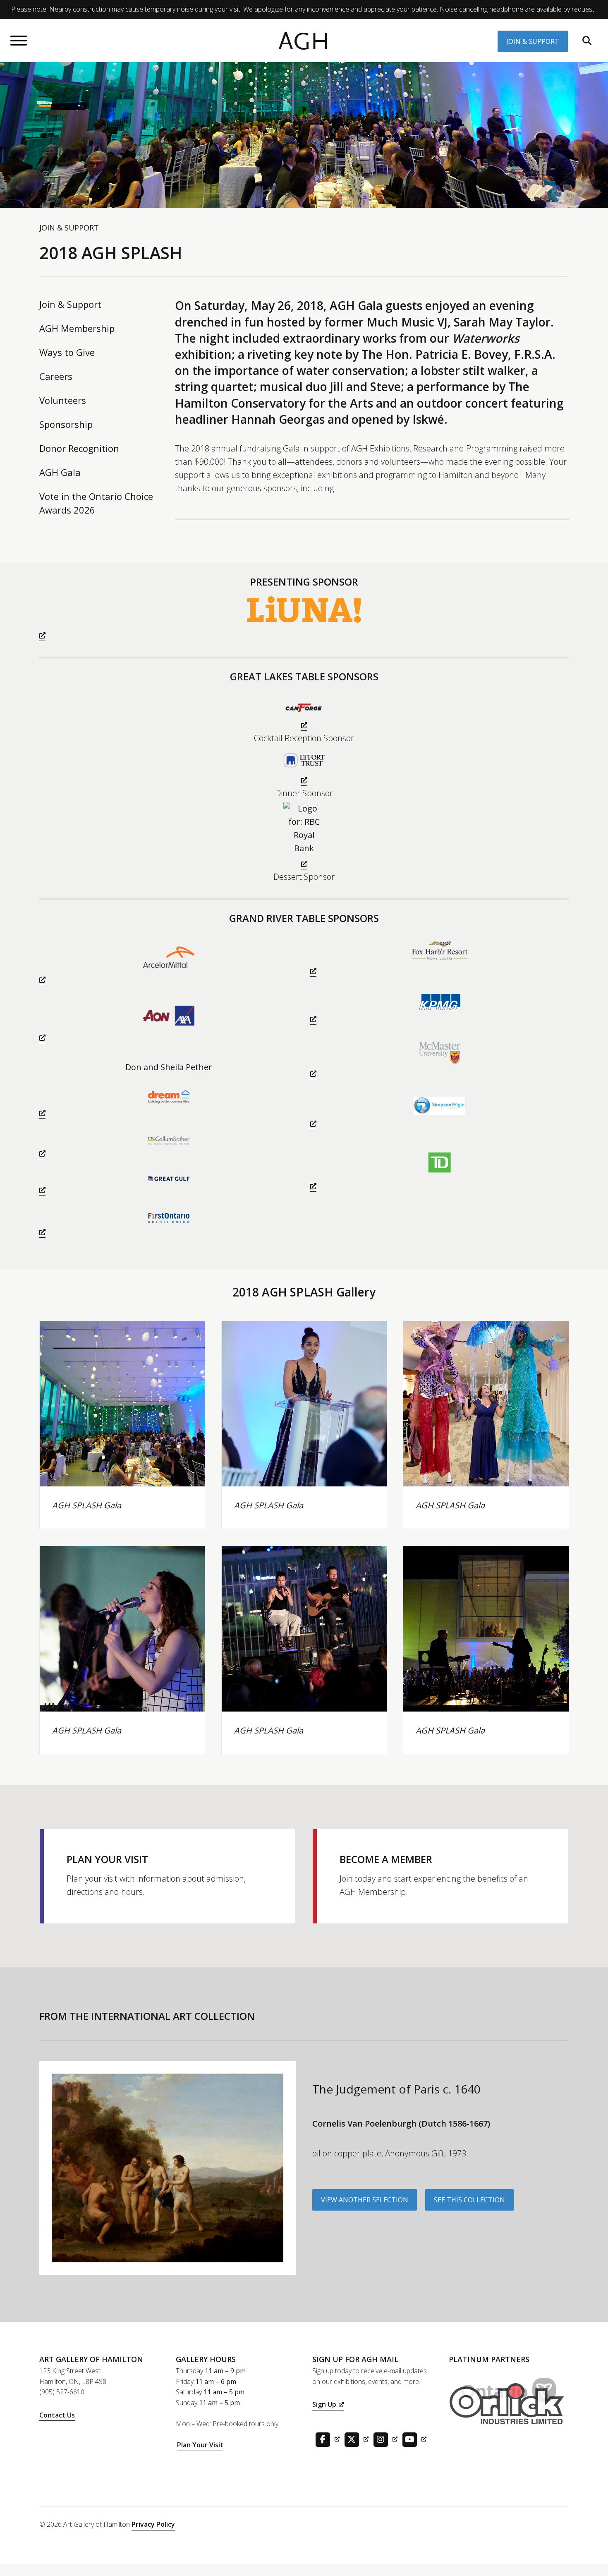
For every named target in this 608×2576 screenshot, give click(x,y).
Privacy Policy (153, 2524)
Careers (56, 376)
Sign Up (324, 2404)
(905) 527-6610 (62, 2392)
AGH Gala (60, 472)
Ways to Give (67, 352)
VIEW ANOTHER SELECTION (365, 2200)
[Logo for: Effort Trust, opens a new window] (304, 766)
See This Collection (469, 2200)
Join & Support (533, 41)
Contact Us (57, 2415)
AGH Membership (77, 328)
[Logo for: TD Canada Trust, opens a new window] (439, 1169)
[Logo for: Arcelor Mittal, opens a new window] (169, 963)
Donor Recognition (79, 448)
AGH (304, 42)
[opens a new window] (304, 617)
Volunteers (63, 400)
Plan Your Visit (200, 2445)
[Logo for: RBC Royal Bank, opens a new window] (304, 836)
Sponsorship (66, 424)
